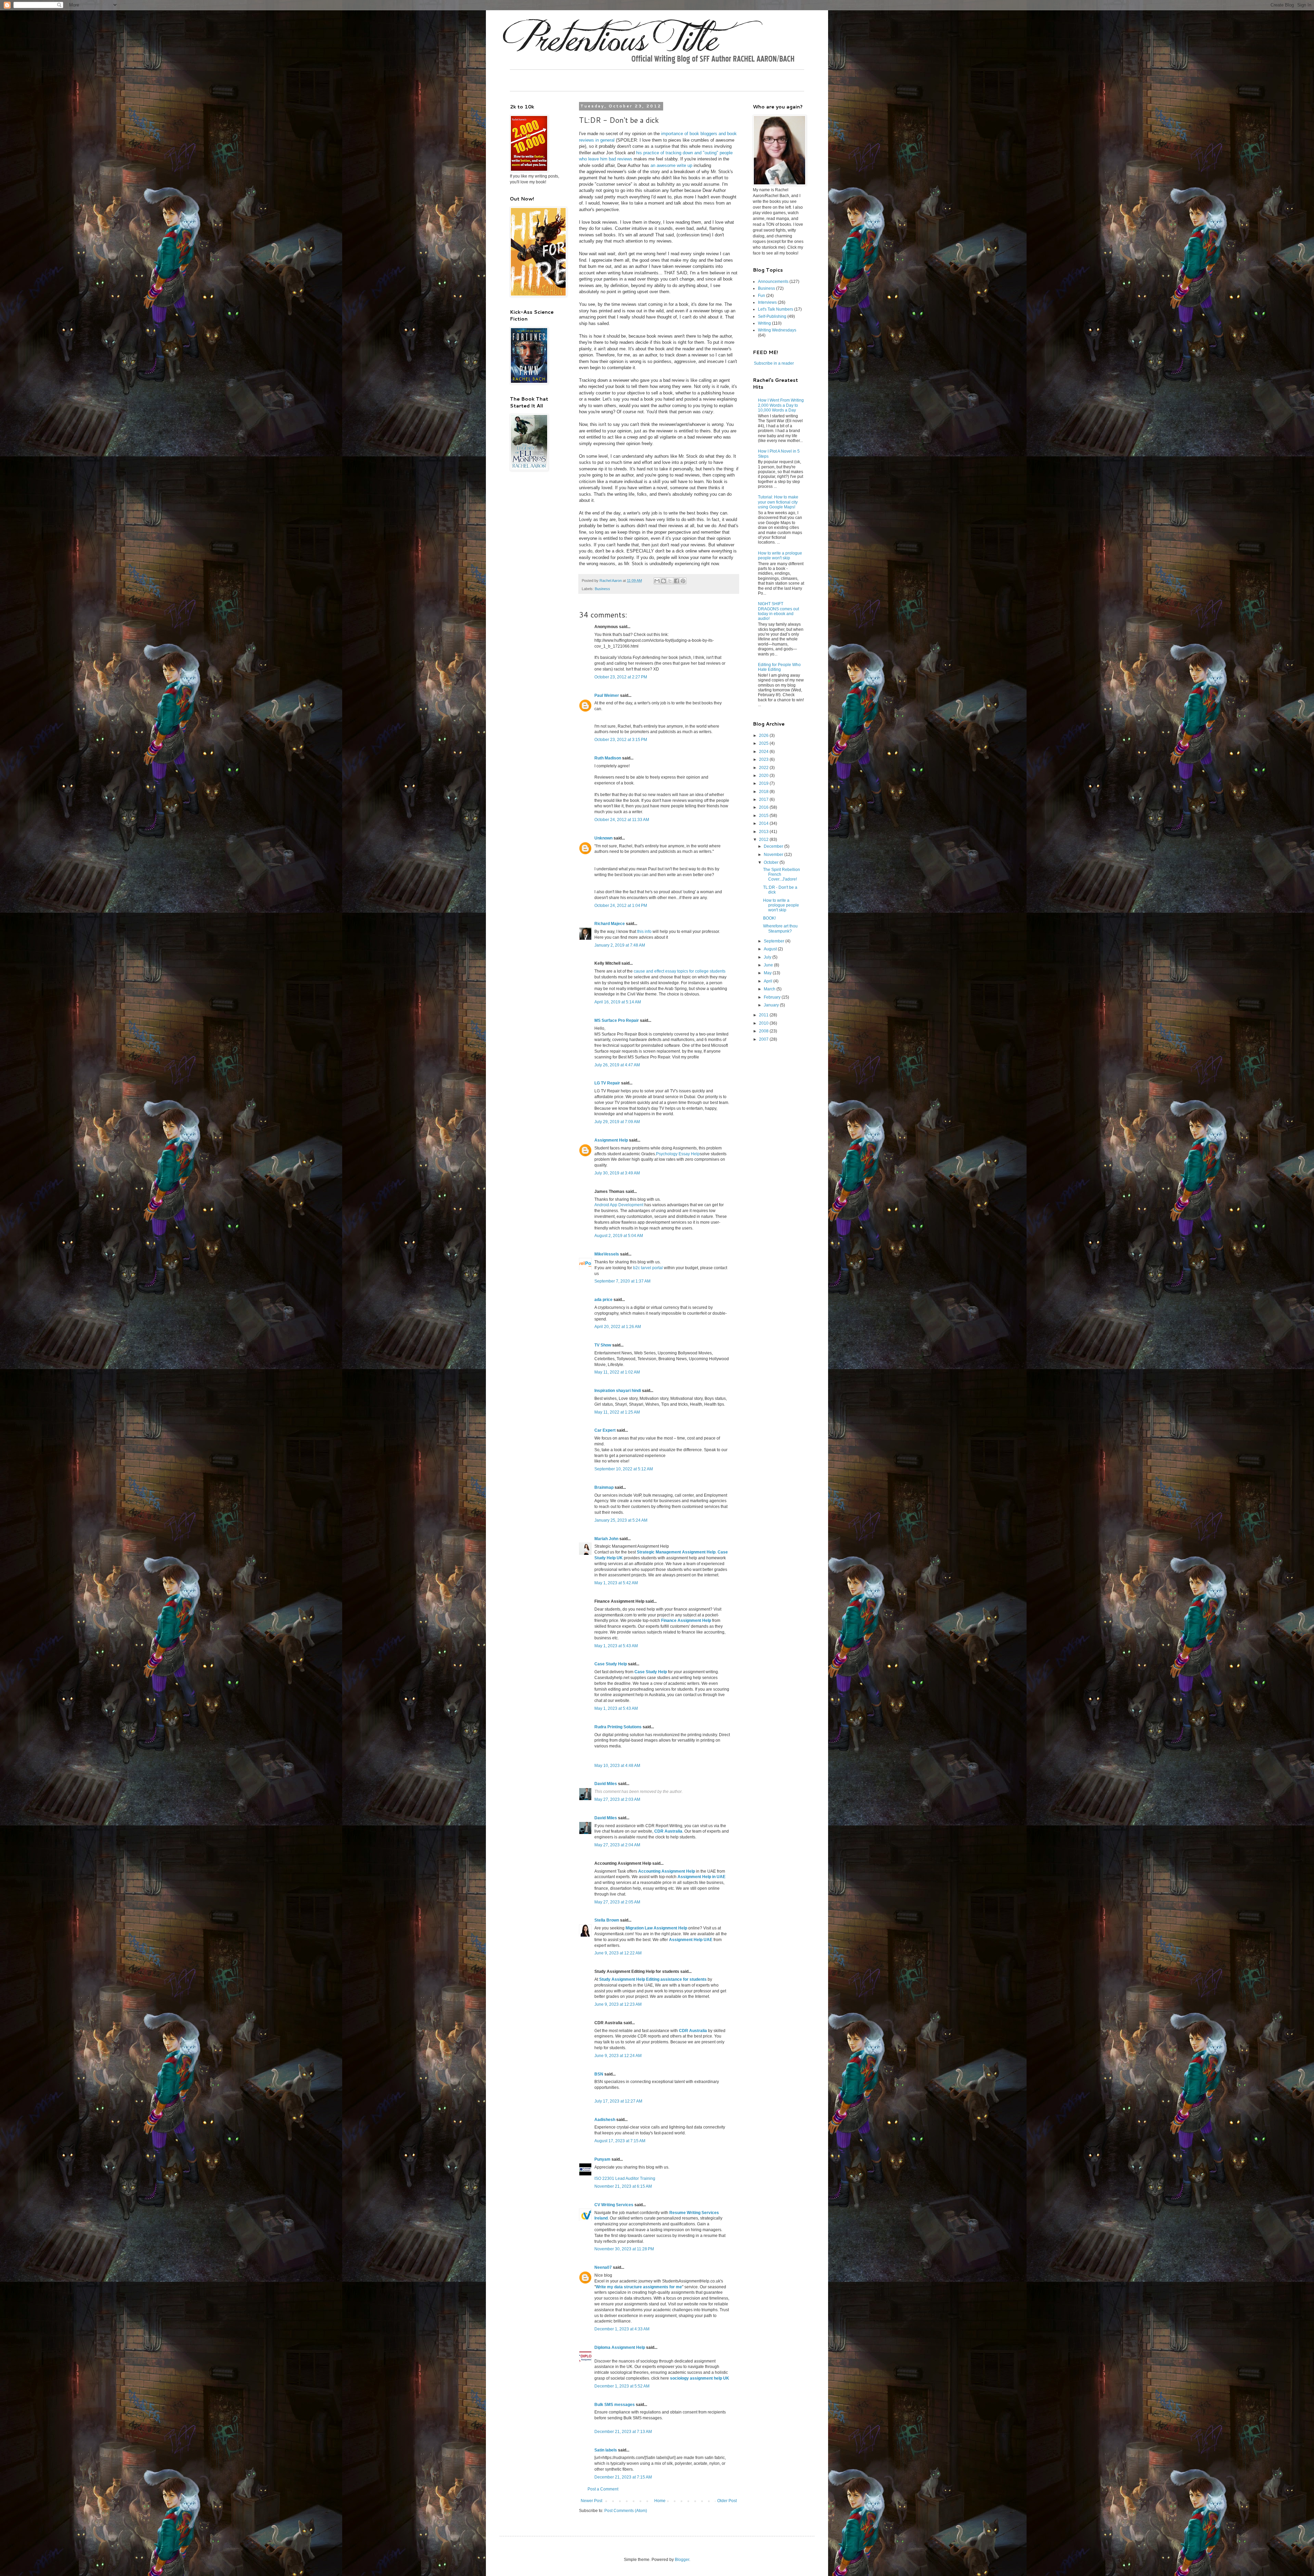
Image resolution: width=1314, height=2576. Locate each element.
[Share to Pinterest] (683, 581)
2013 (764, 832)
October (772, 862)
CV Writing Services (614, 2205)
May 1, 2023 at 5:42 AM (616, 1583)
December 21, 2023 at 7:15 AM (623, 2477)
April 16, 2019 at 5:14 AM (618, 1002)
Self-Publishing (772, 316)
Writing (764, 323)
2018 (764, 792)
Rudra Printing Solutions (618, 1727)
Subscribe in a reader (774, 363)
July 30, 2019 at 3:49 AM (617, 1173)
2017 (764, 799)
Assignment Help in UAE (701, 1877)
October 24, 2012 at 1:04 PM (621, 906)
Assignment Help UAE (691, 1940)
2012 (764, 840)
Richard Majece (610, 924)
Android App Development (619, 1205)
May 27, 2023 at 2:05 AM (617, 1902)
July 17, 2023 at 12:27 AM (618, 2101)
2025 (764, 743)
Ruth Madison (608, 758)
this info (644, 932)
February (773, 997)
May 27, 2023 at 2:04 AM (617, 1845)
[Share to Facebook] (677, 581)
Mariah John (606, 1539)
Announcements (773, 282)
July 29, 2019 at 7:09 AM (617, 1122)
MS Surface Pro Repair (617, 1020)
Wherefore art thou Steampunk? (780, 928)
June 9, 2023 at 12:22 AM (618, 1953)
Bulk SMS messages (615, 2405)
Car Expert (605, 1430)
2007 (764, 1039)
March (770, 989)
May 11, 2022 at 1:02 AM (617, 1372)
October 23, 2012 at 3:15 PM (621, 740)
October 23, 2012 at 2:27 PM (621, 677)
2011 (764, 1015)
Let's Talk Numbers (776, 309)
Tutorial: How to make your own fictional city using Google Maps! (778, 502)
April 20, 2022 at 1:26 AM (618, 1327)
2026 (764, 736)
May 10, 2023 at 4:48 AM (617, 1766)
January (772, 1005)
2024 (764, 752)
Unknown (603, 838)
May (768, 973)
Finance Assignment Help (686, 1621)
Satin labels (606, 2450)
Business (602, 589)
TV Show (603, 1345)
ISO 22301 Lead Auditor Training (625, 2178)
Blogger (682, 2560)
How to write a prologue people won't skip (780, 556)
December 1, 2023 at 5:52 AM (622, 2386)
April (769, 981)
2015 (764, 816)
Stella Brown (607, 1920)
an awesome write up (671, 165)
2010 (764, 1023)
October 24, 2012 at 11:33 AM (622, 820)
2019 (764, 783)
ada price (603, 1300)
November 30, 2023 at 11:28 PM (624, 2249)
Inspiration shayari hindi (618, 1391)
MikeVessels (607, 1254)
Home (660, 2501)
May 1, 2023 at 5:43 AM (616, 1646)
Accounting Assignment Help (667, 1871)
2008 (764, 1031)
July (768, 957)
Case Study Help (611, 1664)
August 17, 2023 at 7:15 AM (620, 2141)
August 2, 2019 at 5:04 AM (619, 1236)
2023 (764, 759)
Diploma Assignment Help (620, 2347)
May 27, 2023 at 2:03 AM (617, 1799)
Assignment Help (611, 1140)
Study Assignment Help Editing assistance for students (653, 1979)
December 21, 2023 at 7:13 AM (623, 2432)
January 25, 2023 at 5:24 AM (621, 1520)
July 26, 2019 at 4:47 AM (617, 1065)
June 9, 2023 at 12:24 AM (618, 2056)
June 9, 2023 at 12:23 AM (618, 2004)
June (769, 965)
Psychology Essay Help (678, 1154)
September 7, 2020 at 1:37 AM (622, 1281)
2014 (764, 823)
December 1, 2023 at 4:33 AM (622, 2329)
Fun (762, 296)
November (774, 855)
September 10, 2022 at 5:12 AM (624, 1469)
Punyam (602, 2159)
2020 (764, 776)
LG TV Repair (607, 1083)
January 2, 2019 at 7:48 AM (620, 945)
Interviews (767, 302)
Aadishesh (605, 2120)
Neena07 (603, 2267)
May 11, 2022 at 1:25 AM (617, 1412)
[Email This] (657, 581)
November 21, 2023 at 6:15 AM (623, 2186)
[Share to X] (670, 581)
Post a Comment (603, 2489)
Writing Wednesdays (777, 330)
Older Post (727, 2501)
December (774, 846)
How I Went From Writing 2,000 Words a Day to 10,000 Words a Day (781, 405)
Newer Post (591, 2501)
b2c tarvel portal (648, 1268)
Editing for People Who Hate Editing (779, 667)
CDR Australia (668, 1831)
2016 (764, 807)
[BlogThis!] (664, 581)
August (771, 949)
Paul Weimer (607, 695)
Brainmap (604, 1487)
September (775, 941)
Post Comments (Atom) (626, 2511)
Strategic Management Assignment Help (676, 1552)
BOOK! (769, 918)
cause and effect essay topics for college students (680, 971)
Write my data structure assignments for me (639, 2287)
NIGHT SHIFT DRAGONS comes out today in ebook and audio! (778, 611)
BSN (599, 2074)
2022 (764, 768)
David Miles (606, 1784)
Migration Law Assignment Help (656, 1928)
